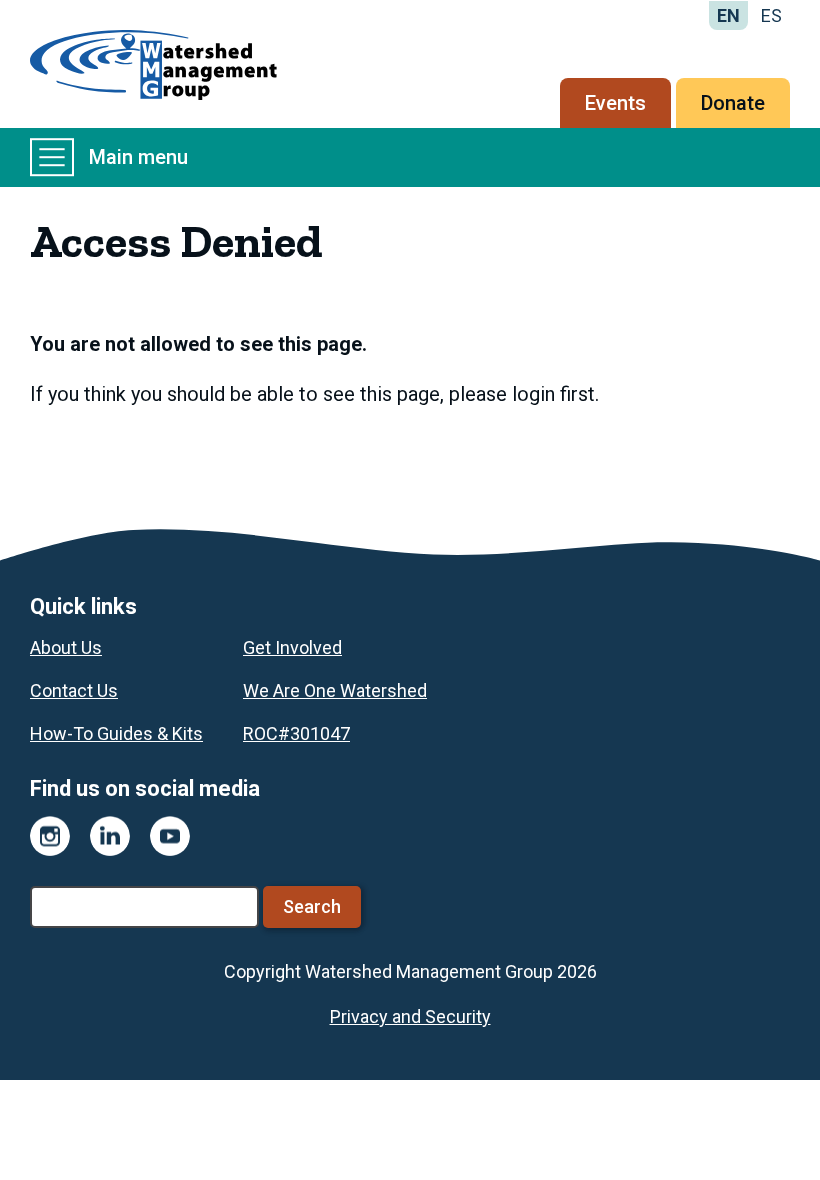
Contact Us (74, 690)
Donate (733, 103)
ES (771, 15)
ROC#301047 (296, 733)
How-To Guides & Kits (116, 733)
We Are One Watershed (335, 690)
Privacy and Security (410, 1016)
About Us (66, 647)
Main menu (138, 157)
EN (728, 15)
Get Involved (292, 647)
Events (615, 103)
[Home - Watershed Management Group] (153, 64)
